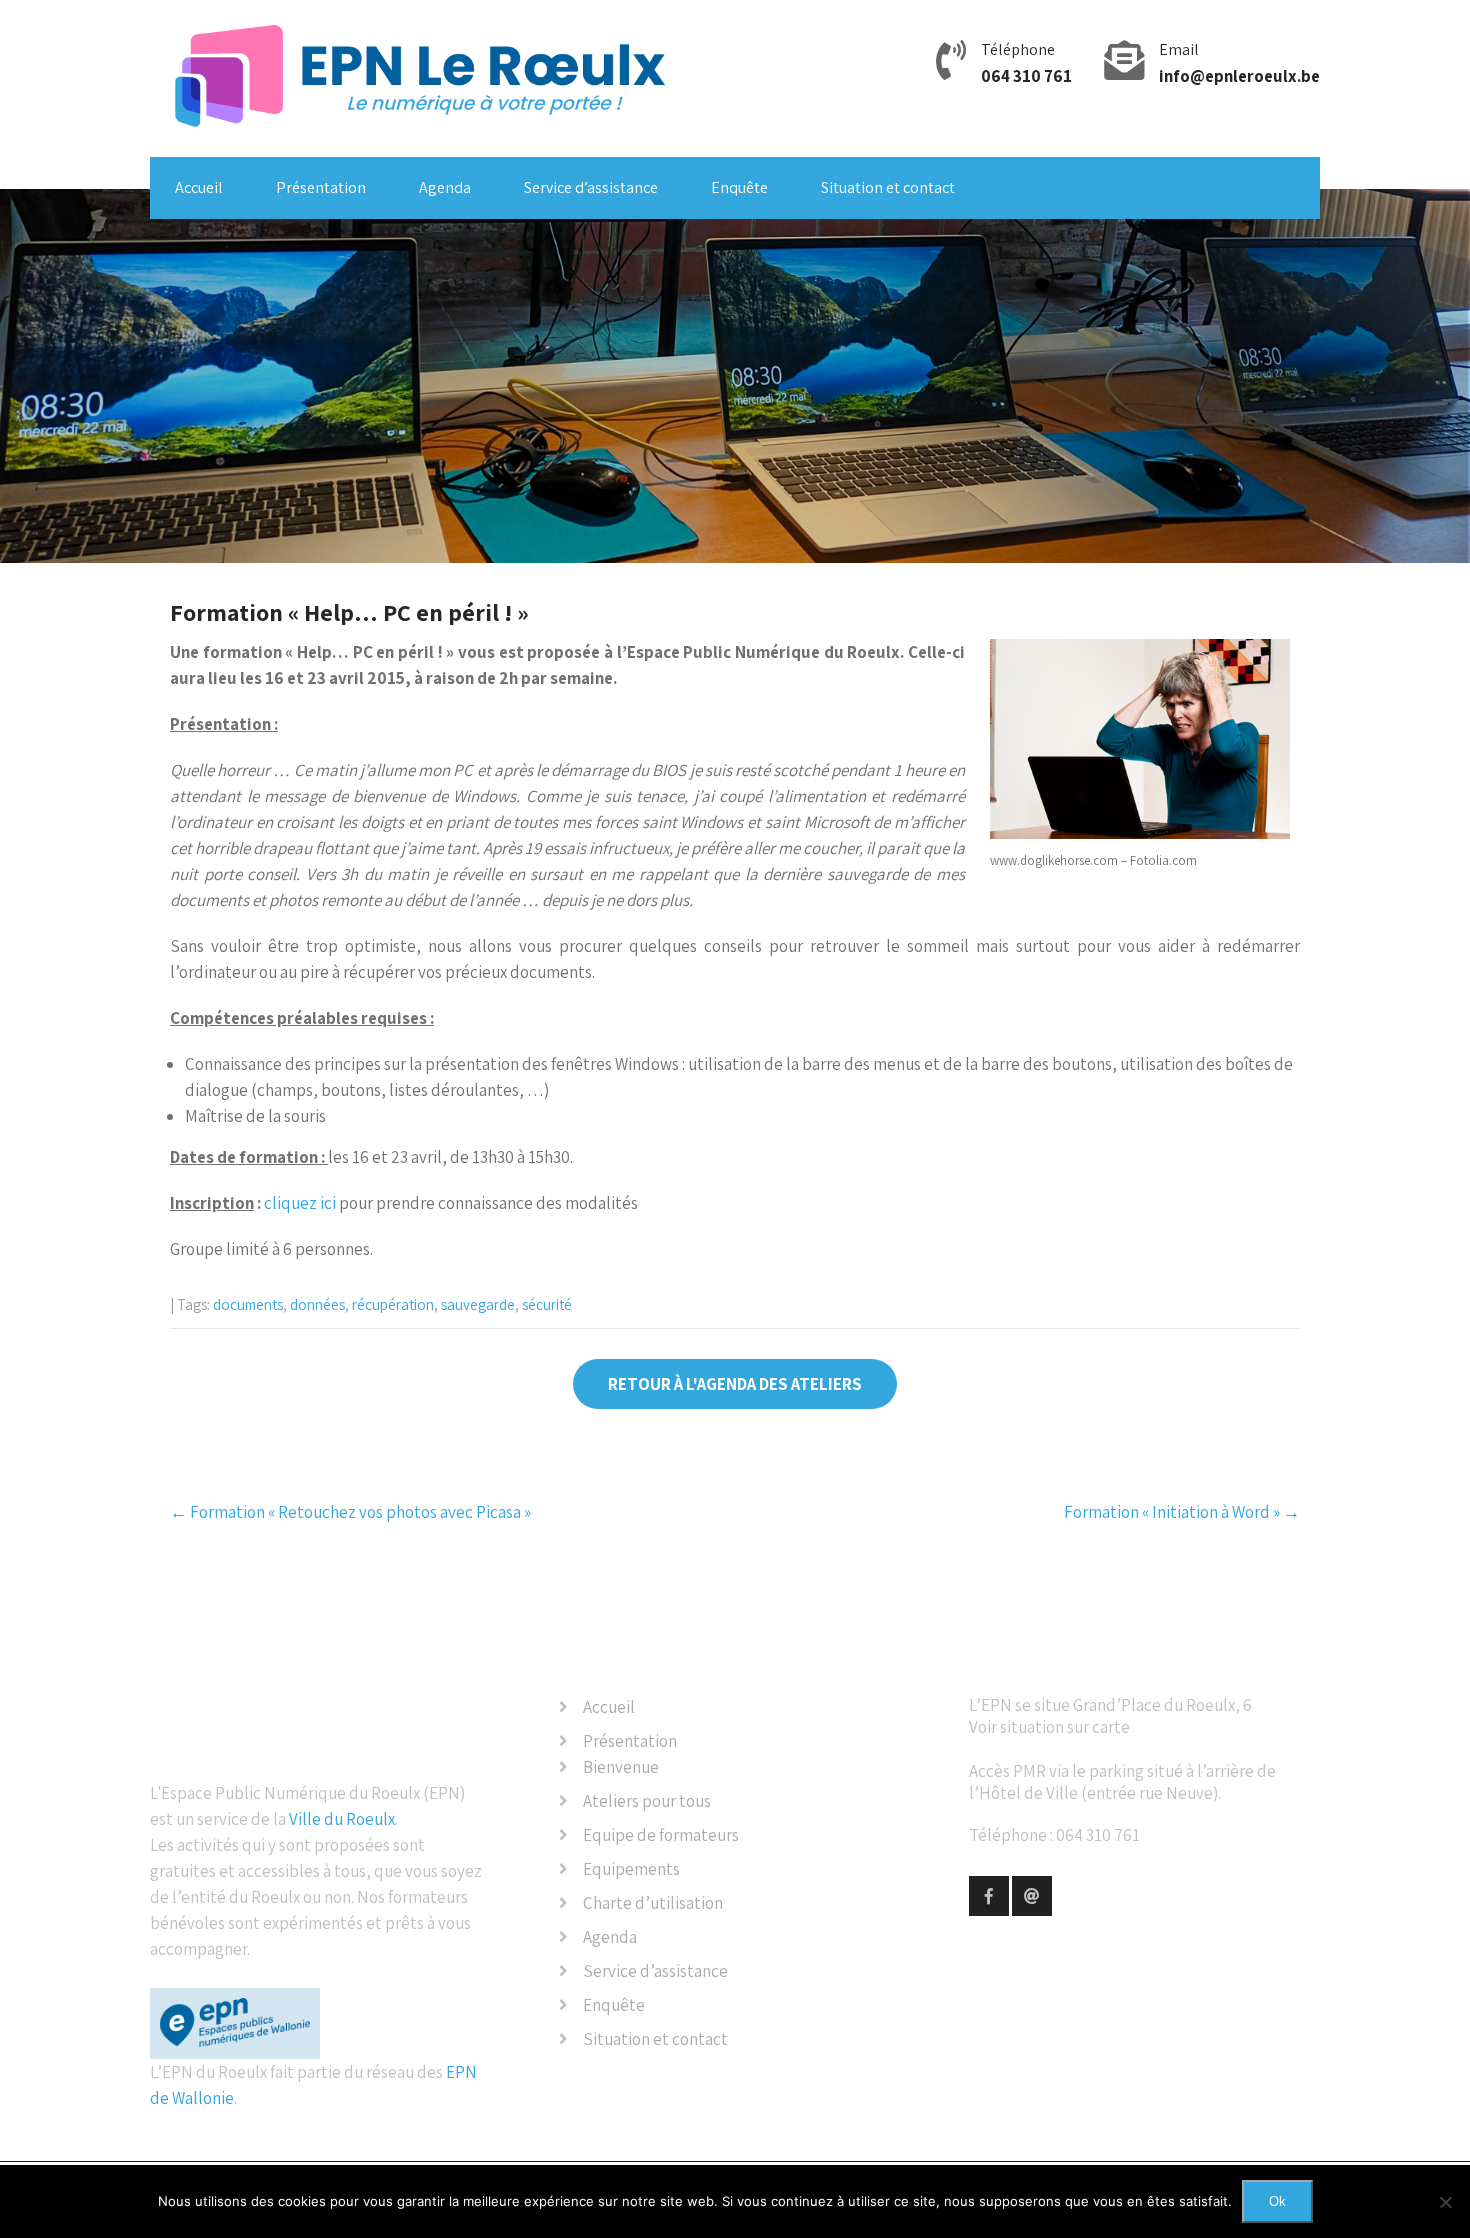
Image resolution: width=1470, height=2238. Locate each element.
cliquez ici (300, 1203)
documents (248, 1304)
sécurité (547, 1304)
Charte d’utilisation (653, 1903)
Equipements (631, 1869)
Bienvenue (621, 1767)
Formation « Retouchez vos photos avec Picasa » (350, 1512)
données (317, 1304)
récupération (393, 1304)
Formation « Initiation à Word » (1182, 1512)
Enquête (739, 187)
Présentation (321, 187)
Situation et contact (888, 187)
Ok (1277, 2201)
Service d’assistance (591, 187)
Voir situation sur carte (1049, 1727)
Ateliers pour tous (647, 1801)
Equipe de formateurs (661, 1835)
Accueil (199, 187)
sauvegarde (478, 1304)
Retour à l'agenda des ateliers (735, 1384)
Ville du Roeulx (342, 1819)
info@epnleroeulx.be (1239, 76)
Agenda (445, 187)
